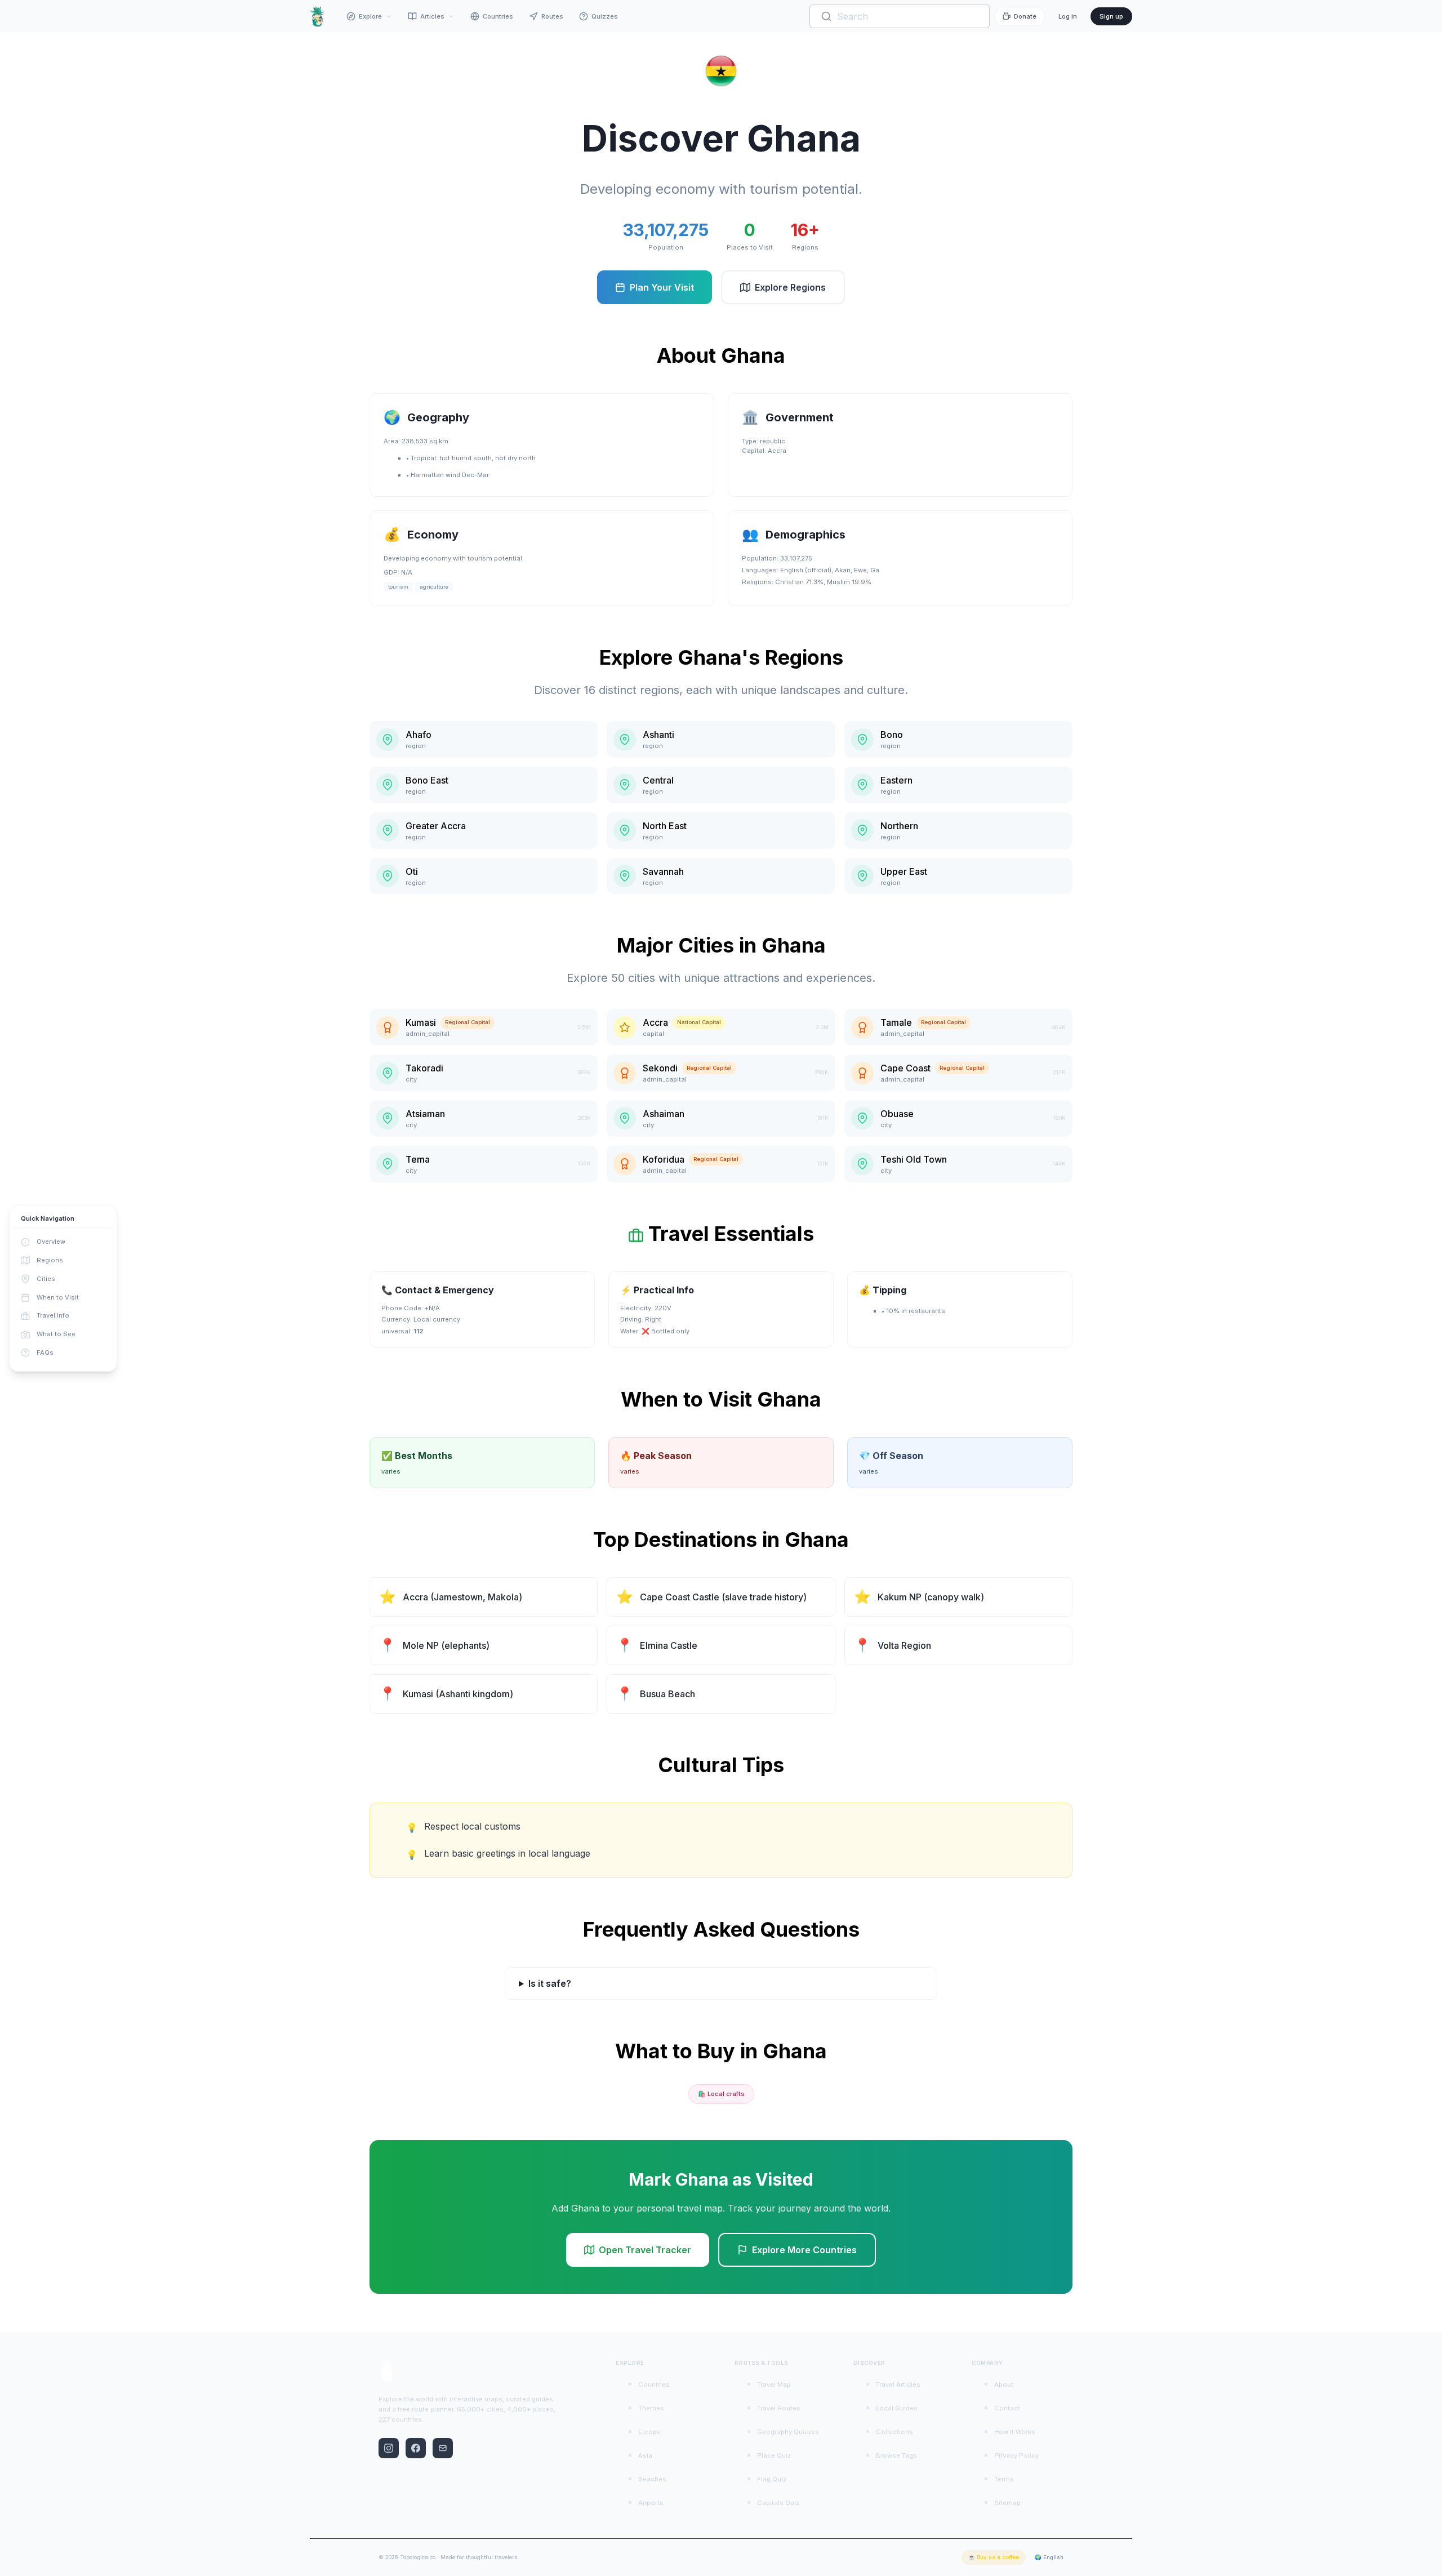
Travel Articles (898, 2384)
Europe (649, 2432)
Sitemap (1007, 2503)
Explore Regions (790, 287)
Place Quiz (774, 2455)
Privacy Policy (1016, 2455)
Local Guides (897, 2408)
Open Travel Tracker (645, 2250)
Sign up (1111, 16)
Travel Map (774, 2384)
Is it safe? (550, 1983)
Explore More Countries (804, 2250)
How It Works (1015, 2432)
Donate (1025, 16)
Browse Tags (896, 2455)
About (1004, 2384)
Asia (645, 2455)
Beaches (652, 2479)
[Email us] (443, 2448)
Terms (1004, 2479)
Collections (894, 2432)
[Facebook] (416, 2448)
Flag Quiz (772, 2479)
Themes (651, 2408)
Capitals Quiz (778, 2503)
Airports (651, 2503)
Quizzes (605, 16)
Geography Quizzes (788, 2432)
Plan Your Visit (662, 287)
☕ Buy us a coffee (994, 2557)
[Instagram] (389, 2448)
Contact (1007, 2408)
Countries (498, 16)
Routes (552, 16)
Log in (1068, 16)
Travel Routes (779, 2408)
